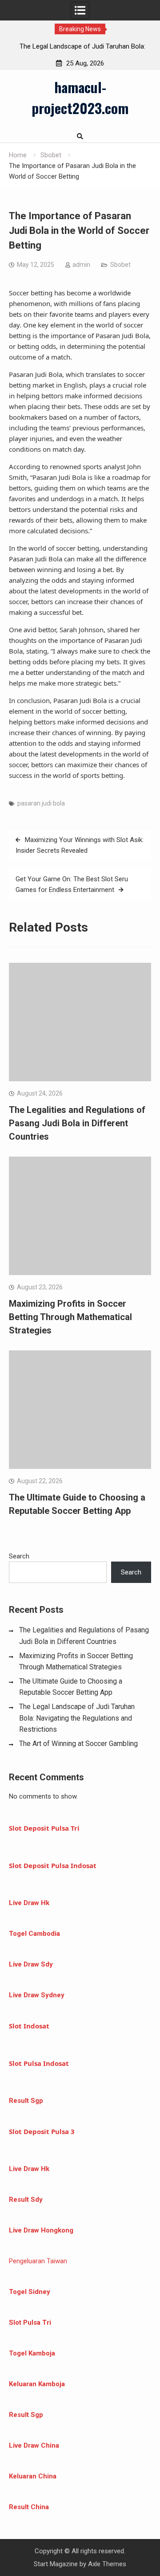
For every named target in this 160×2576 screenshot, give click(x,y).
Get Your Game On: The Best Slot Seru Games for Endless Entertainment (72, 884)
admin (81, 265)
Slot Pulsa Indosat (39, 2063)
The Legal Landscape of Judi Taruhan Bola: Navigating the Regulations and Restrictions (77, 1718)
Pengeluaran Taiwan (38, 2261)
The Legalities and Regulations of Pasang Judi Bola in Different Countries (77, 1123)
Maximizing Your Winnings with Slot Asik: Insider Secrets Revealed (80, 845)
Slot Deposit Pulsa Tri (44, 1828)
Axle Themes (107, 2564)
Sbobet (120, 265)
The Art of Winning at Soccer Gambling (78, 1744)
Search (19, 1556)
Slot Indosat (29, 2026)
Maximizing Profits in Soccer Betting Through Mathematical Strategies (70, 1317)
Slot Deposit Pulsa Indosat (53, 1865)
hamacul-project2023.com (80, 97)
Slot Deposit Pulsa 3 (42, 2131)
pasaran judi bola (41, 803)
